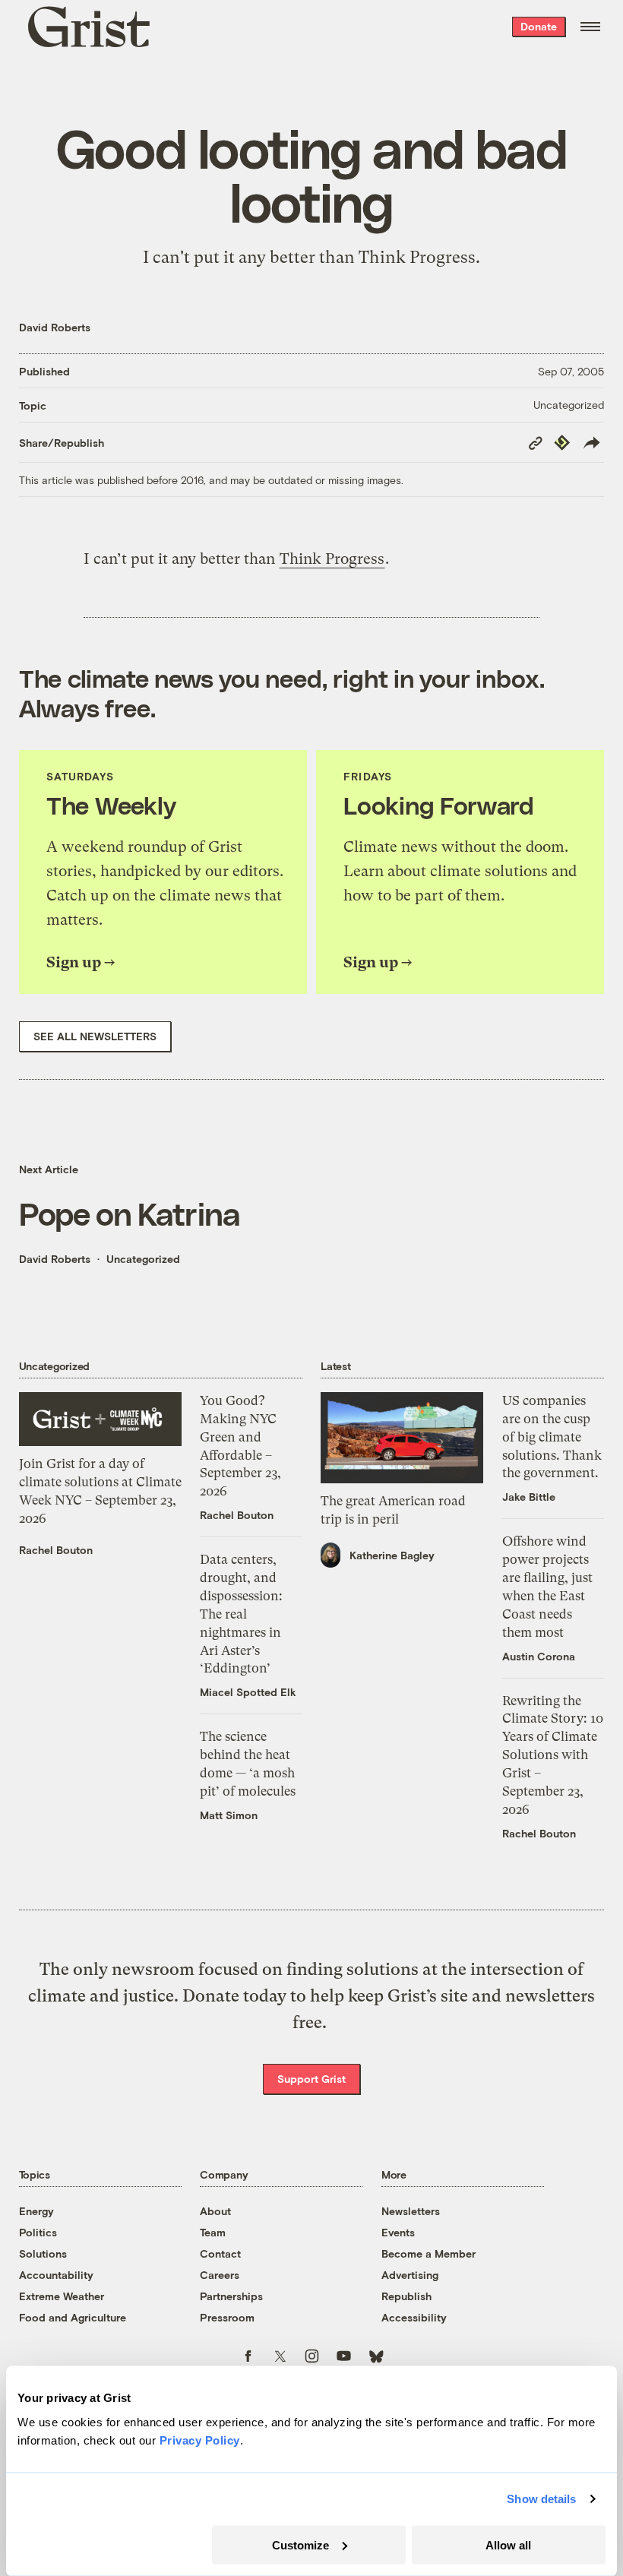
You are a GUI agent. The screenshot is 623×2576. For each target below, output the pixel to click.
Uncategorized (569, 405)
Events (398, 2232)
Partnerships (231, 2296)
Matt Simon (229, 1815)
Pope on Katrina (130, 1213)
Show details (541, 2499)
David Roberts (55, 327)
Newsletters (411, 2211)
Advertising (410, 2275)
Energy (36, 2211)
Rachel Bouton (56, 1550)
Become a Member (429, 2253)
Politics (38, 2232)
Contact (220, 2253)
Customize (300, 2544)
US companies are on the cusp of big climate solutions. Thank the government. (552, 1437)
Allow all (508, 2544)
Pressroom (227, 2317)
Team (213, 2232)
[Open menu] (590, 27)
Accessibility (414, 2317)
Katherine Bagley (392, 1555)
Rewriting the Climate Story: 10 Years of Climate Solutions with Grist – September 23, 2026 (553, 1755)
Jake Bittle (529, 1497)
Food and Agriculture (73, 2317)
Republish (406, 2296)
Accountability (56, 2275)
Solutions (43, 2253)
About (215, 2211)
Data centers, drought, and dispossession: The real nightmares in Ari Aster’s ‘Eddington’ (241, 1614)
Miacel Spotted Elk (248, 1692)
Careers (220, 2275)
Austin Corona (539, 1656)
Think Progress (417, 257)
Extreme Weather (62, 2296)
